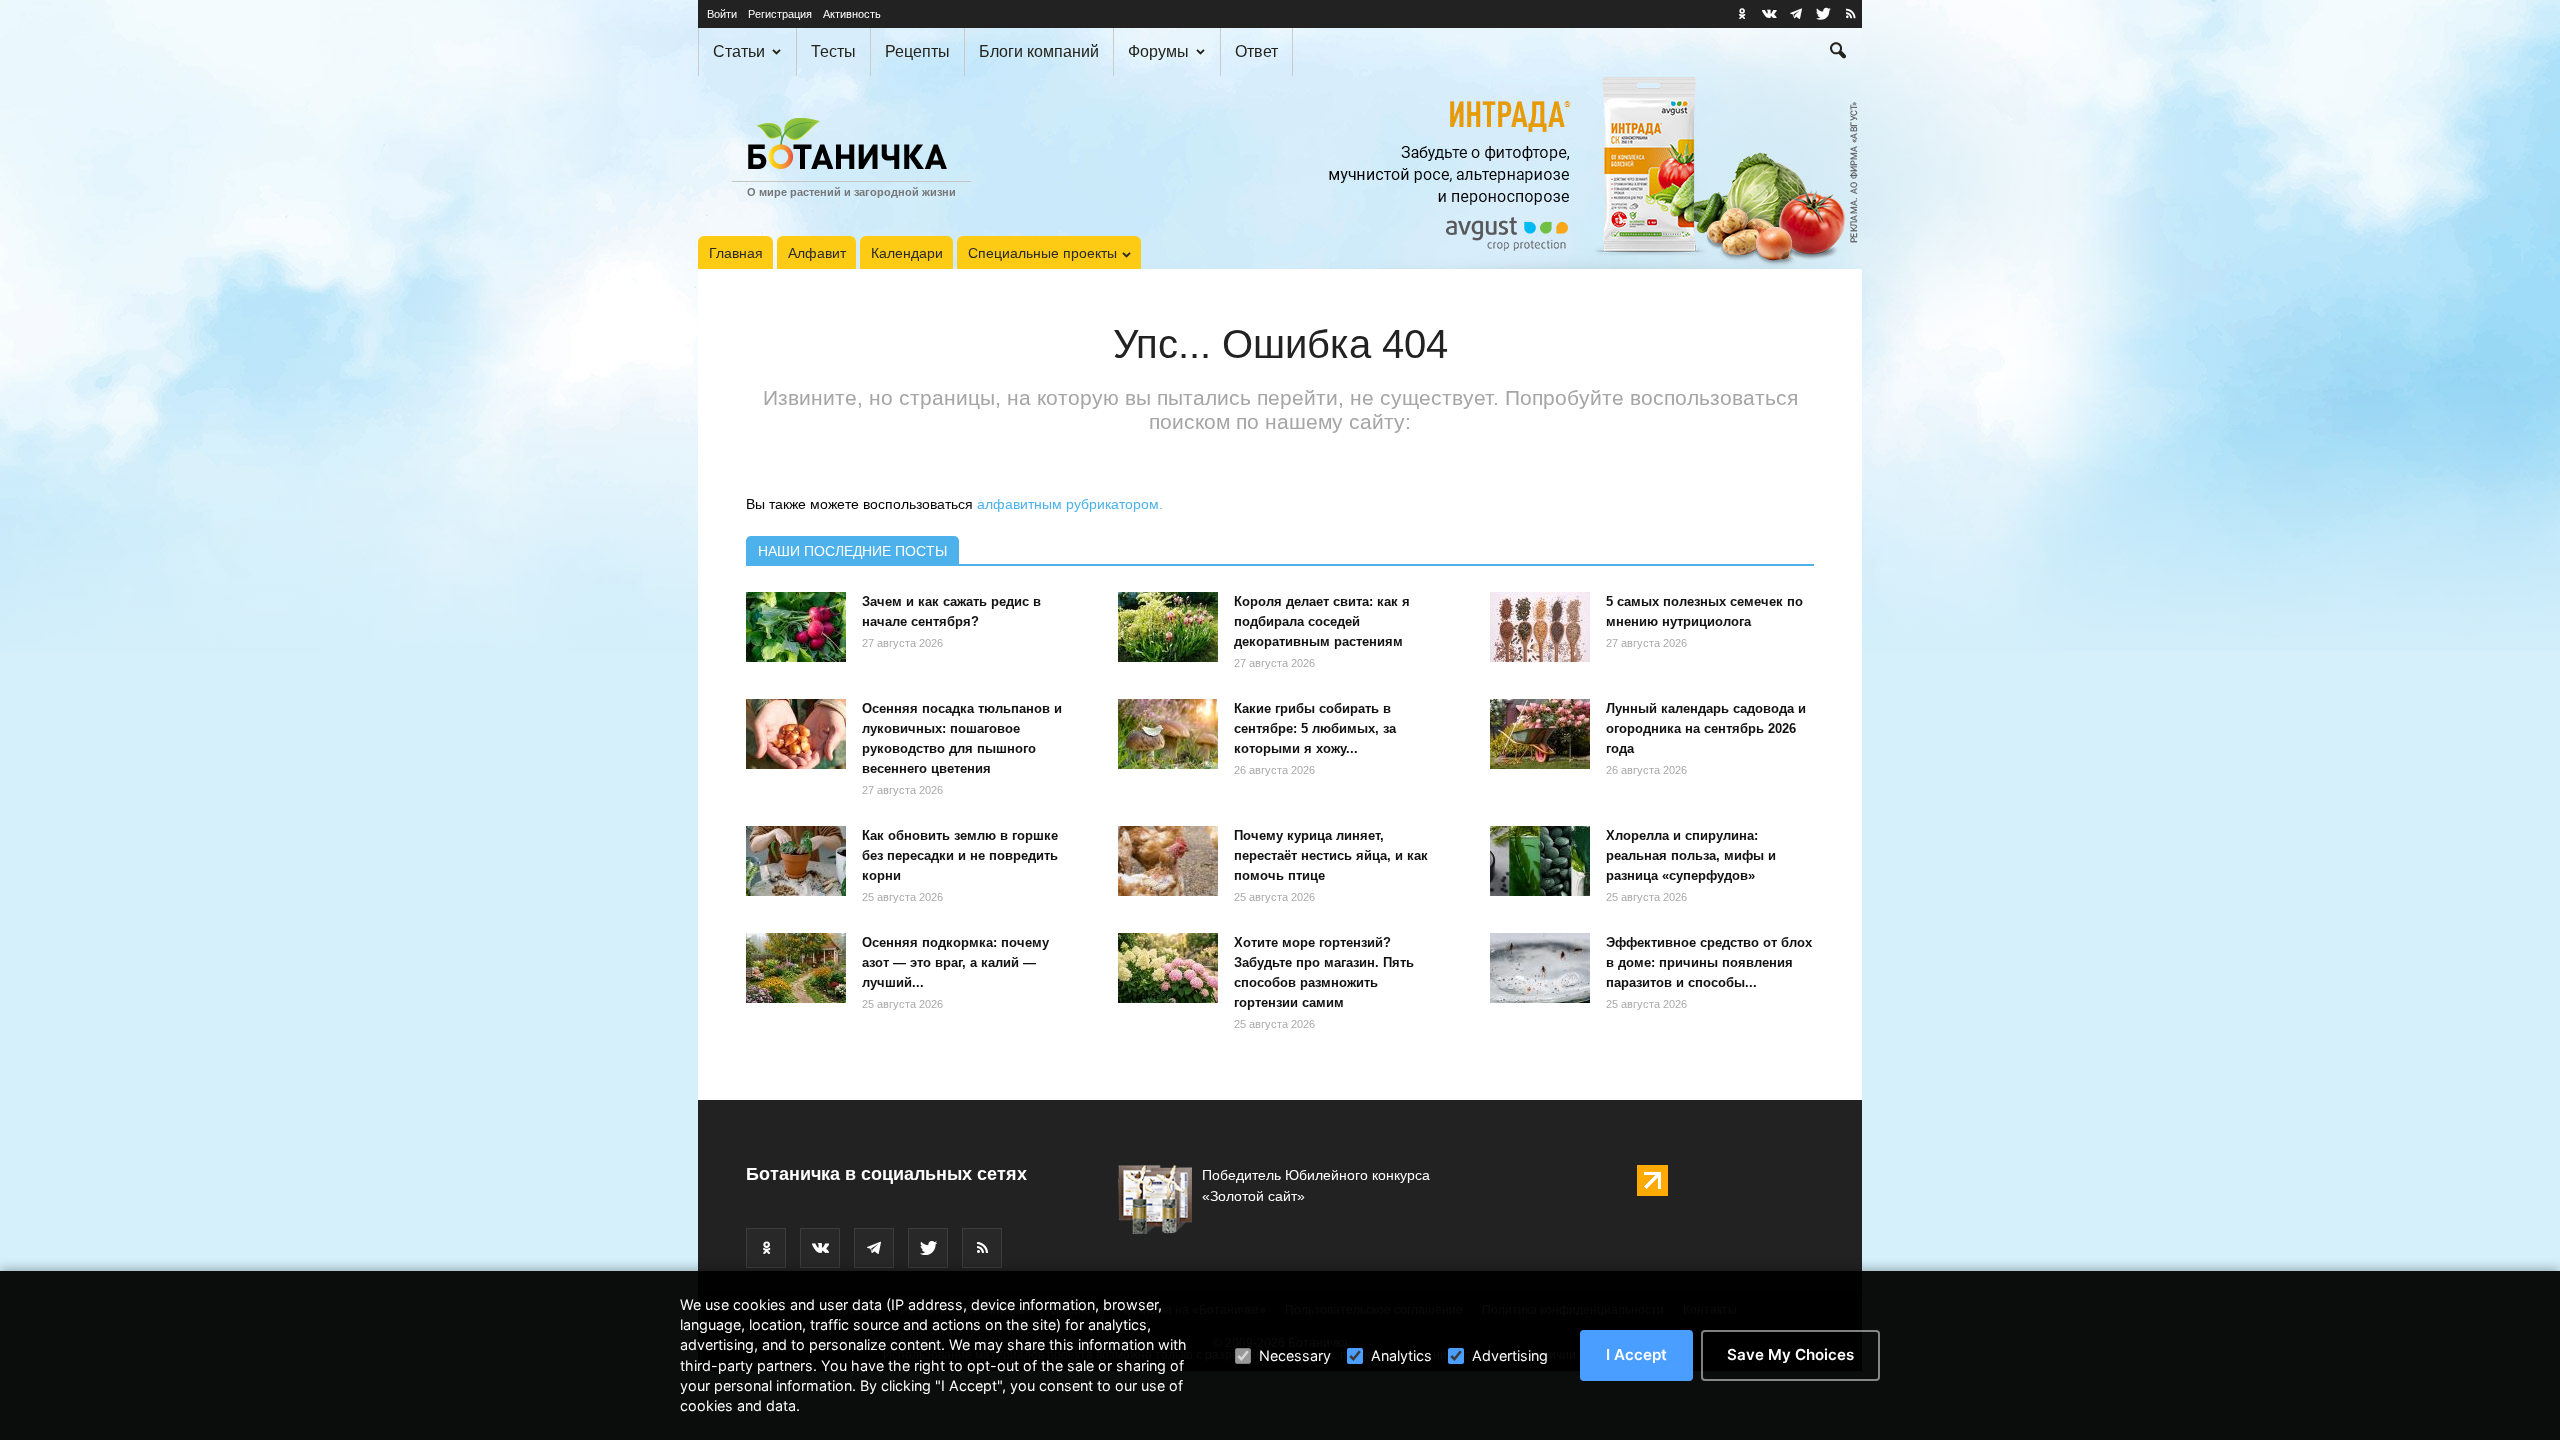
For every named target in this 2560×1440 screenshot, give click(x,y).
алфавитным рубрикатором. (1070, 504)
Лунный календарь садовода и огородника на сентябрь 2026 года (1706, 728)
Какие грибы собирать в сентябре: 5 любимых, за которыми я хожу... (1315, 728)
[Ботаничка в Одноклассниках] (1742, 14)
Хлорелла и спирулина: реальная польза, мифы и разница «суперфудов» (1691, 855)
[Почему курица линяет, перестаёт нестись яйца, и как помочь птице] (1168, 861)
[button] (1838, 53)
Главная (736, 253)
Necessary (1295, 1355)
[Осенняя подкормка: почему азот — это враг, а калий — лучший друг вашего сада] (796, 968)
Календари (907, 253)
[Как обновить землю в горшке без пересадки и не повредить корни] (796, 861)
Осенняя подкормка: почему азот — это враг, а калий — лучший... (955, 962)
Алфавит (817, 253)
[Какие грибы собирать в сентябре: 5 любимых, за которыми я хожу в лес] (1168, 734)
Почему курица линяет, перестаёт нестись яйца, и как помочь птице (1331, 855)
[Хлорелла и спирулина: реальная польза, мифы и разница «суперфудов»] (1540, 861)
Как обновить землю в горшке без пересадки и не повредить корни (960, 855)
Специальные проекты (1042, 253)
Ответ (1256, 51)
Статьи (739, 51)
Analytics (1401, 1355)
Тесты (833, 51)
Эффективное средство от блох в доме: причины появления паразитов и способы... (1709, 962)
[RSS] (1850, 14)
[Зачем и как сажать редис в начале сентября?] (796, 627)
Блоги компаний (1039, 51)
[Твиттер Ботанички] (1823, 14)
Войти (722, 14)
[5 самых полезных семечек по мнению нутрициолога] (1540, 627)
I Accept (1636, 1354)
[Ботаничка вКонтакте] (1769, 14)
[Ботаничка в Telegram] (1796, 14)
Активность (852, 14)
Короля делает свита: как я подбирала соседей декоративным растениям (1322, 621)
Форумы (1158, 51)
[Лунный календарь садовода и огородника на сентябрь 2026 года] (1540, 734)
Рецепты (917, 51)
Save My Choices (1790, 1354)
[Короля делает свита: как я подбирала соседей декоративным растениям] (1168, 627)
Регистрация (780, 14)
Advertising (1510, 1355)
